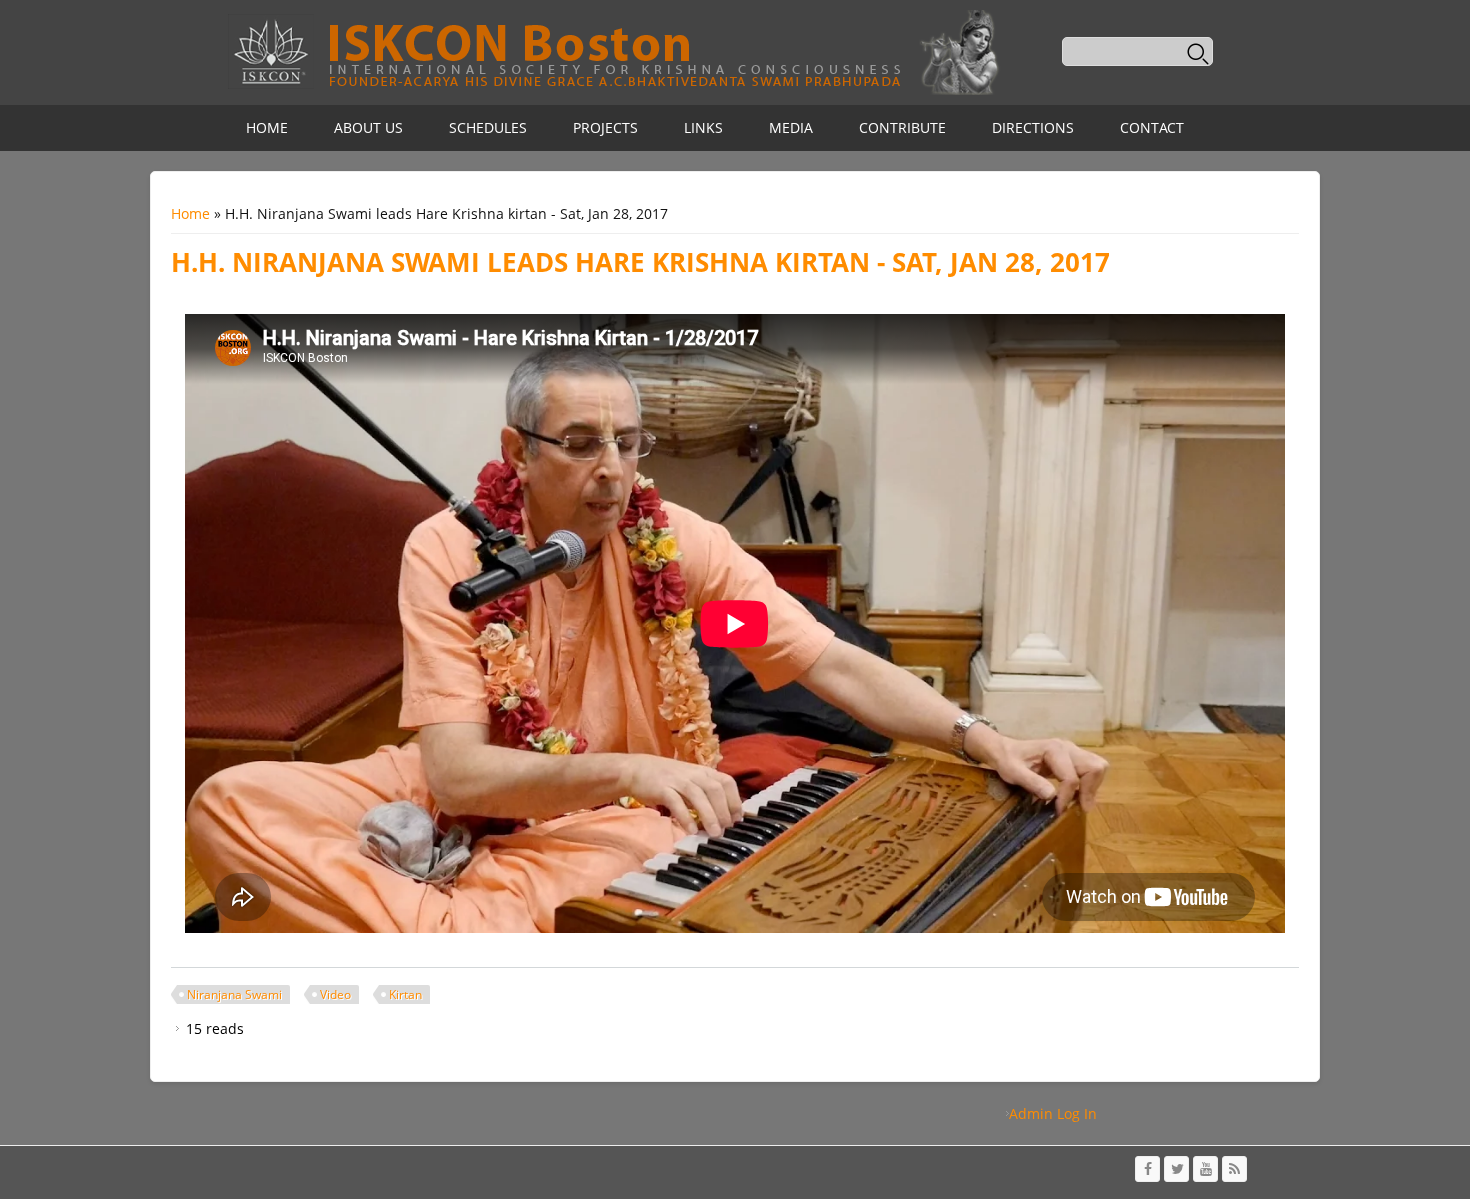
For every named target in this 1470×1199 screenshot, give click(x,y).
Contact (1152, 127)
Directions (1033, 127)
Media (791, 127)
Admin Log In (1053, 1113)
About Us (368, 127)
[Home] (613, 52)
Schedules (488, 127)
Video (335, 994)
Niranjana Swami (234, 994)
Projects (605, 127)
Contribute (902, 127)
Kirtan (405, 994)
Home (267, 127)
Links (703, 127)
